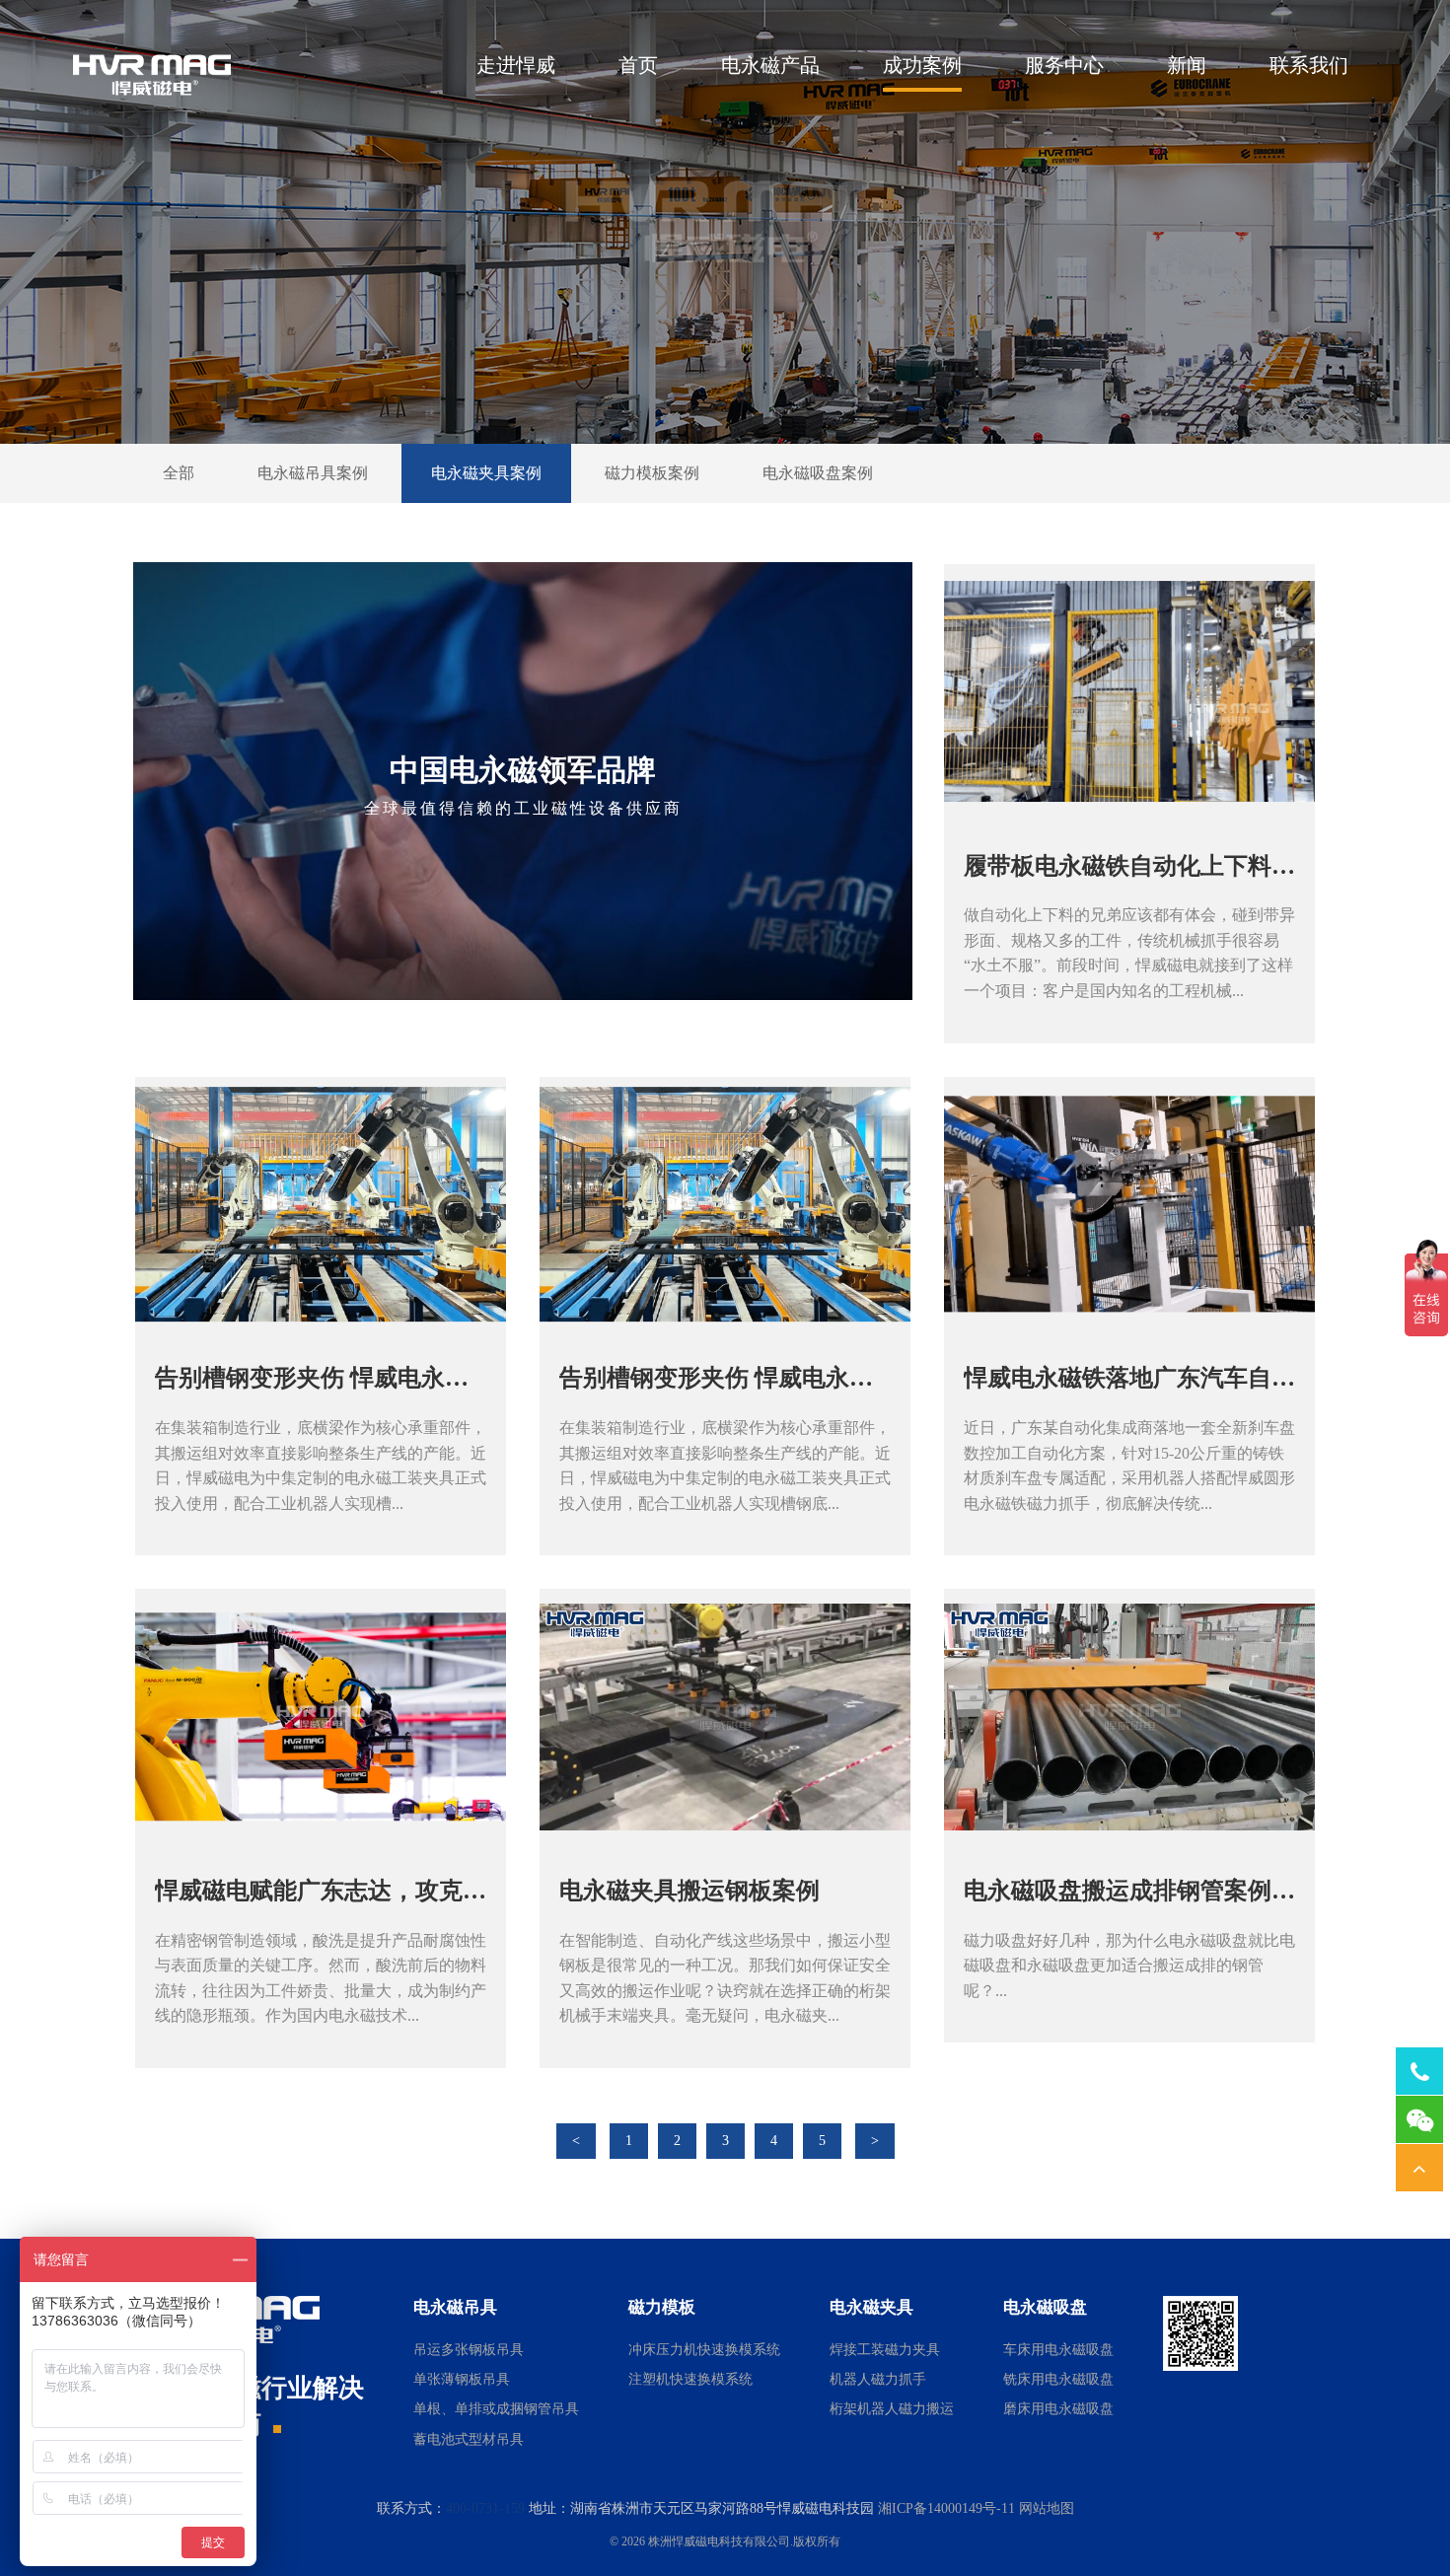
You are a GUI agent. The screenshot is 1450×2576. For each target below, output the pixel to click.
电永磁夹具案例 (486, 473)
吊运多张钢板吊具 (469, 2350)
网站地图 (1047, 2508)
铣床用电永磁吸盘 (1058, 2379)
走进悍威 (516, 65)
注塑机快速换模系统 (690, 2379)
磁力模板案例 (652, 473)
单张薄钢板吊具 (462, 2379)
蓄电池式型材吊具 (469, 2439)
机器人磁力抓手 (878, 2379)
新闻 (1187, 65)
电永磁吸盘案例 (818, 473)
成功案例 (922, 65)
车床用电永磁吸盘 (1058, 2350)
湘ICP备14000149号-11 (946, 2508)
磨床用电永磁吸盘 (1058, 2409)
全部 (179, 473)
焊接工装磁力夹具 (885, 2350)
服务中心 (1064, 65)
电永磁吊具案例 (313, 473)
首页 (638, 65)
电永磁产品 (770, 65)
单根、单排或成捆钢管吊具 (496, 2409)
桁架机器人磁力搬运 (892, 2409)
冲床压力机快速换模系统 (704, 2350)
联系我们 (1309, 65)
